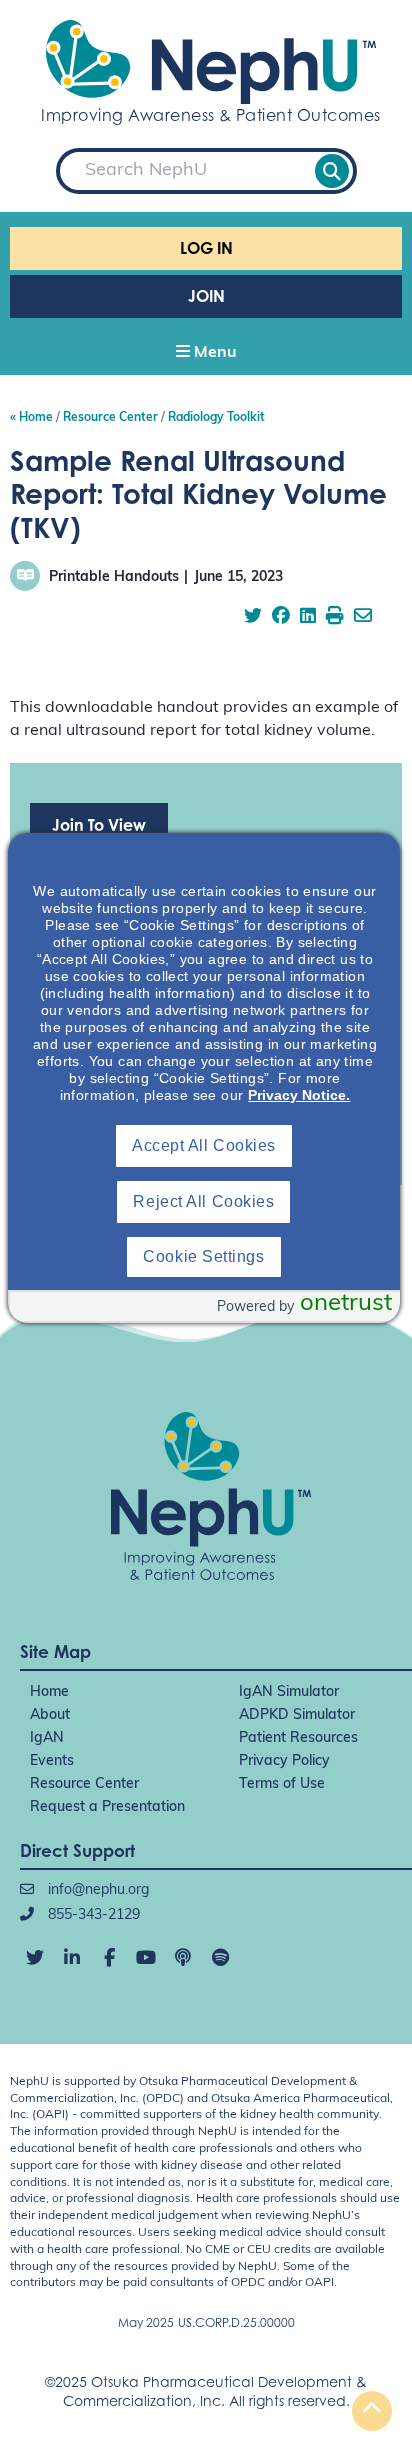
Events (52, 1761)
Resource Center (84, 1784)
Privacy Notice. (299, 1095)
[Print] (335, 618)
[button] (206, 354)
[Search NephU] (332, 171)
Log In (206, 248)
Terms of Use (282, 1784)
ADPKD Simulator (297, 1715)
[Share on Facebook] (281, 618)
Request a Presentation (107, 1807)
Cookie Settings (203, 1256)
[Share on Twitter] (253, 618)
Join (206, 296)
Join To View (99, 825)
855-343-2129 (92, 1915)
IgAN (47, 1738)
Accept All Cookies (204, 1145)
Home (49, 1692)
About (50, 1715)
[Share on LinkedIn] (308, 618)
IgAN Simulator (289, 1692)
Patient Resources (298, 1738)
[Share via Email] (363, 618)
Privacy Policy (284, 1761)
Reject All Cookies (203, 1201)
